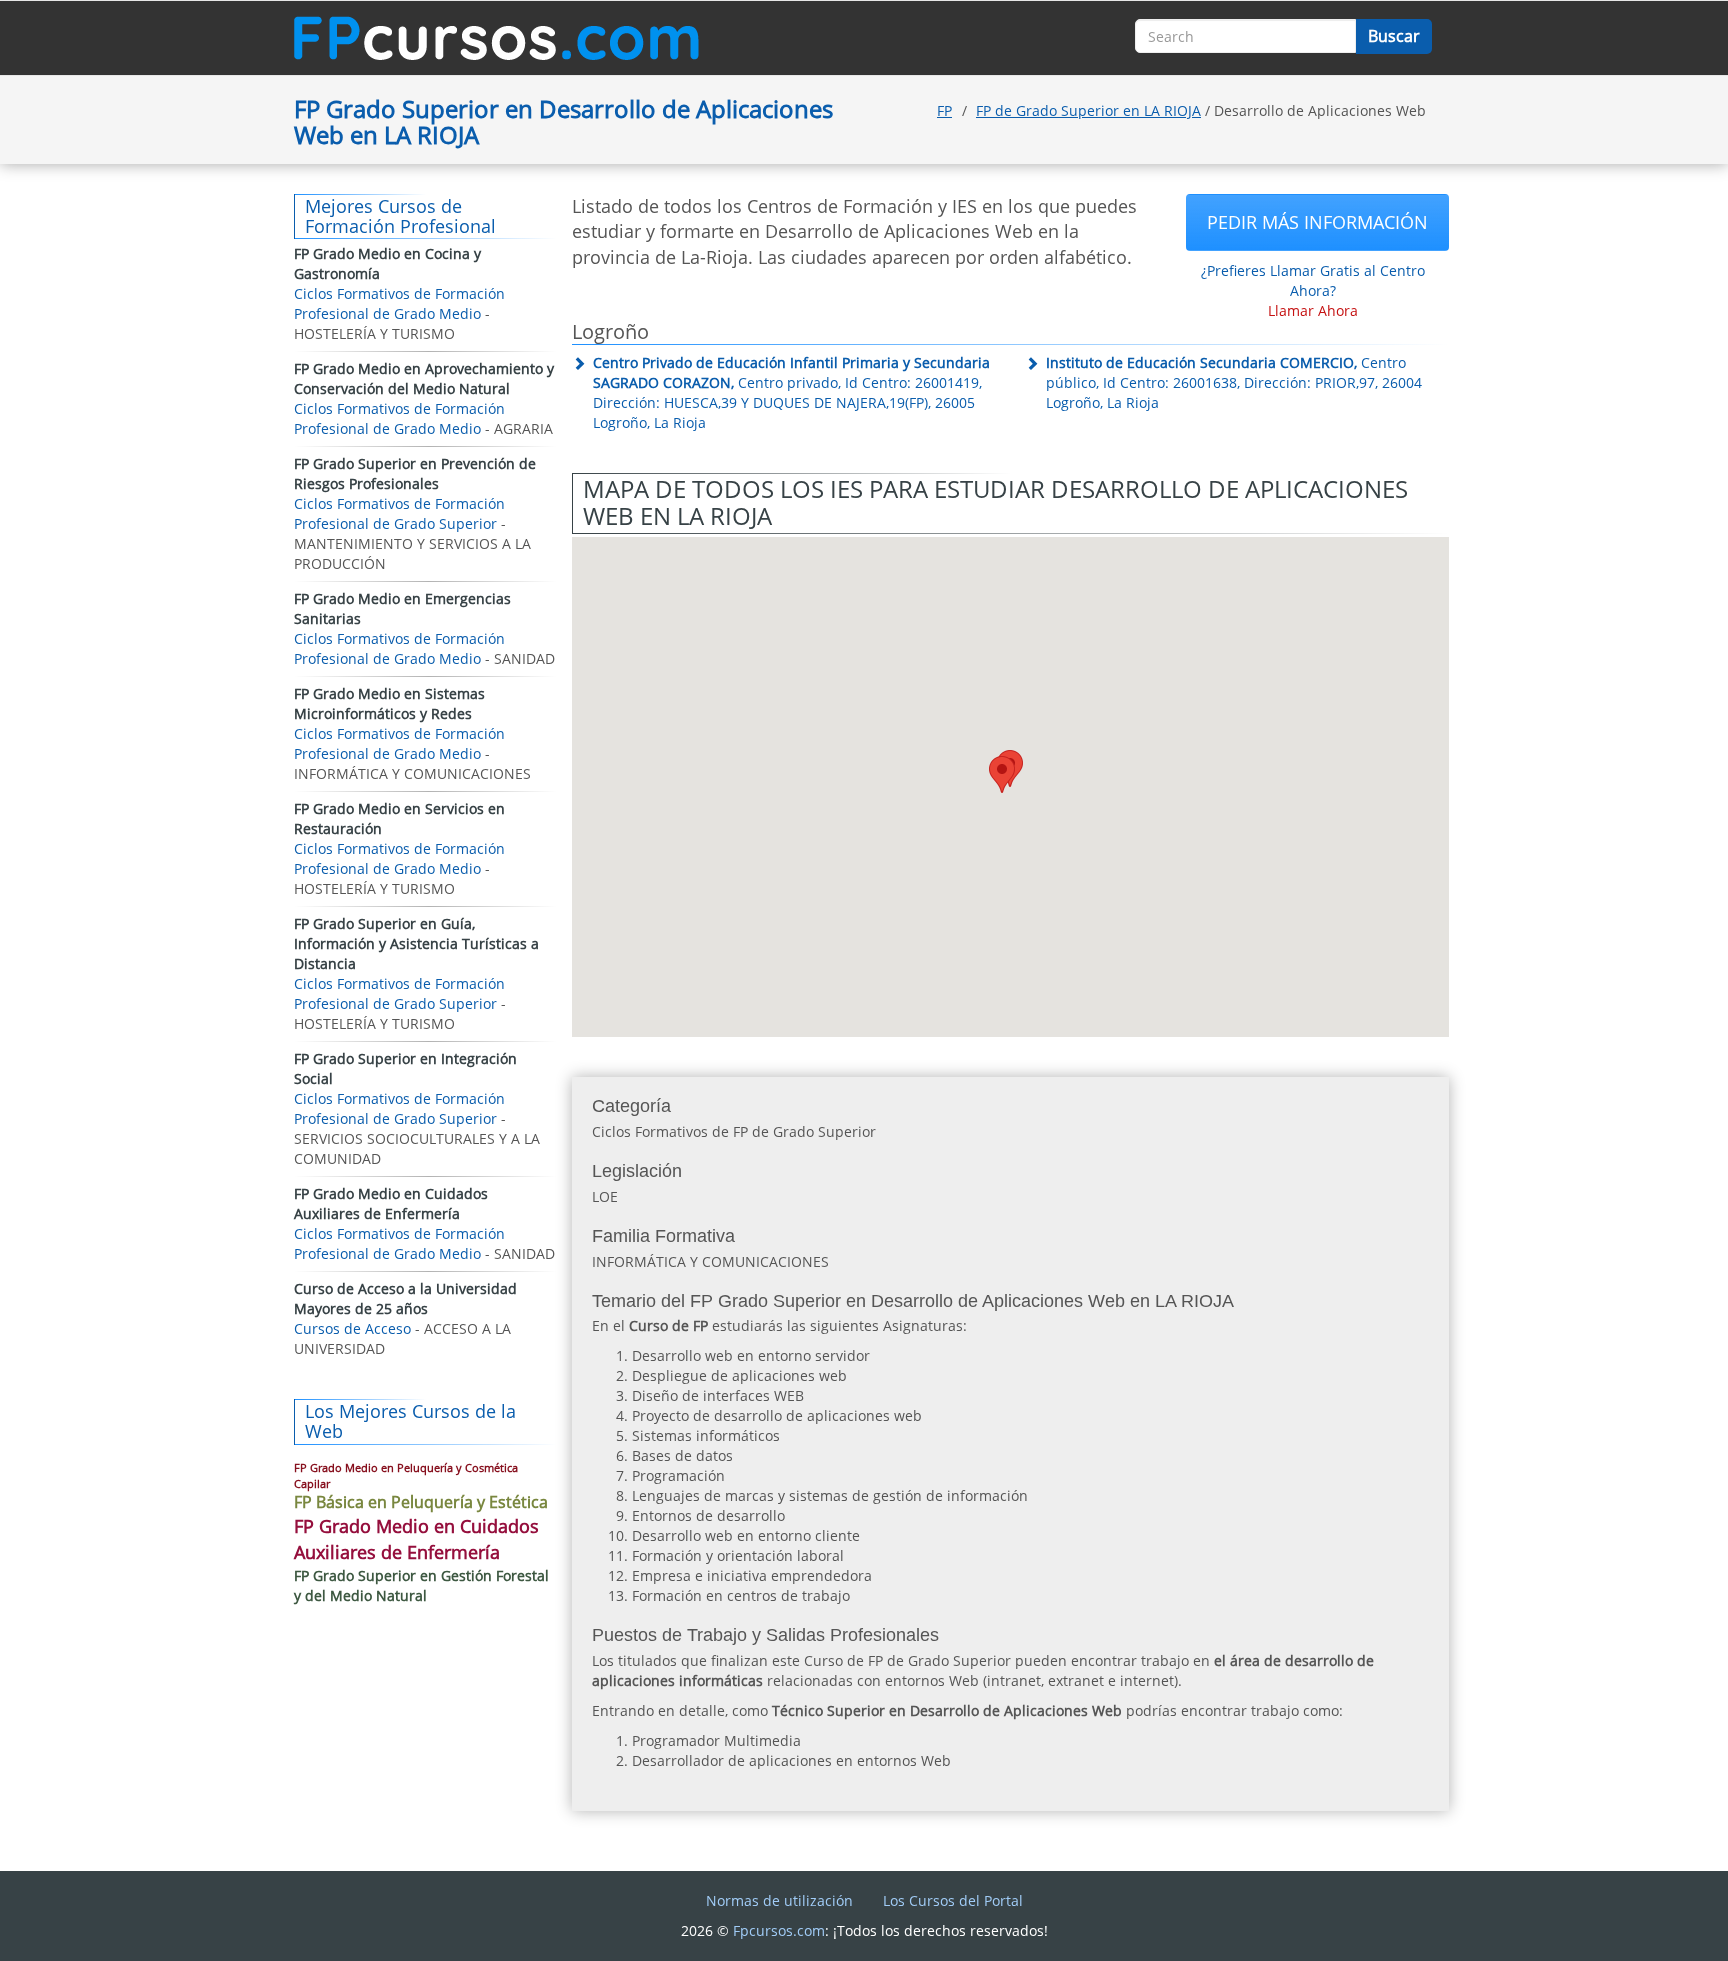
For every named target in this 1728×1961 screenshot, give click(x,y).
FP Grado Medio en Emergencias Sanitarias (402, 608)
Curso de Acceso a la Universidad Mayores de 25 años (405, 1298)
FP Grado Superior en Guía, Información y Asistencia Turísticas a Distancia (416, 943)
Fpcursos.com (779, 1930)
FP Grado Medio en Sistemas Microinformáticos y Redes (389, 703)
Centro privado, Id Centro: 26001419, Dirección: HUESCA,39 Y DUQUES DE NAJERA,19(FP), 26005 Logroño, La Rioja (791, 392)
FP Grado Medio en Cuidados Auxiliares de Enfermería (391, 1203)
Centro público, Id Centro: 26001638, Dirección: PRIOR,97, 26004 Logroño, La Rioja (1234, 382)
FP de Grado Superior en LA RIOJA (1088, 110)
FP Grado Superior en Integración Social (405, 1068)
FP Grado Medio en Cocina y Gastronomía (387, 263)
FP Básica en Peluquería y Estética (421, 1502)
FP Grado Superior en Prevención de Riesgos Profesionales (415, 473)
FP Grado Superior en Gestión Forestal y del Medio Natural (421, 1585)
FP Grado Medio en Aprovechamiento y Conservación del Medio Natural (424, 378)
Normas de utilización (779, 1900)
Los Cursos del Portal (953, 1900)
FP (944, 110)
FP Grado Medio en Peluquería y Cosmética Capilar (406, 1475)
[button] (1002, 774)
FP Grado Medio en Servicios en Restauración (399, 818)
